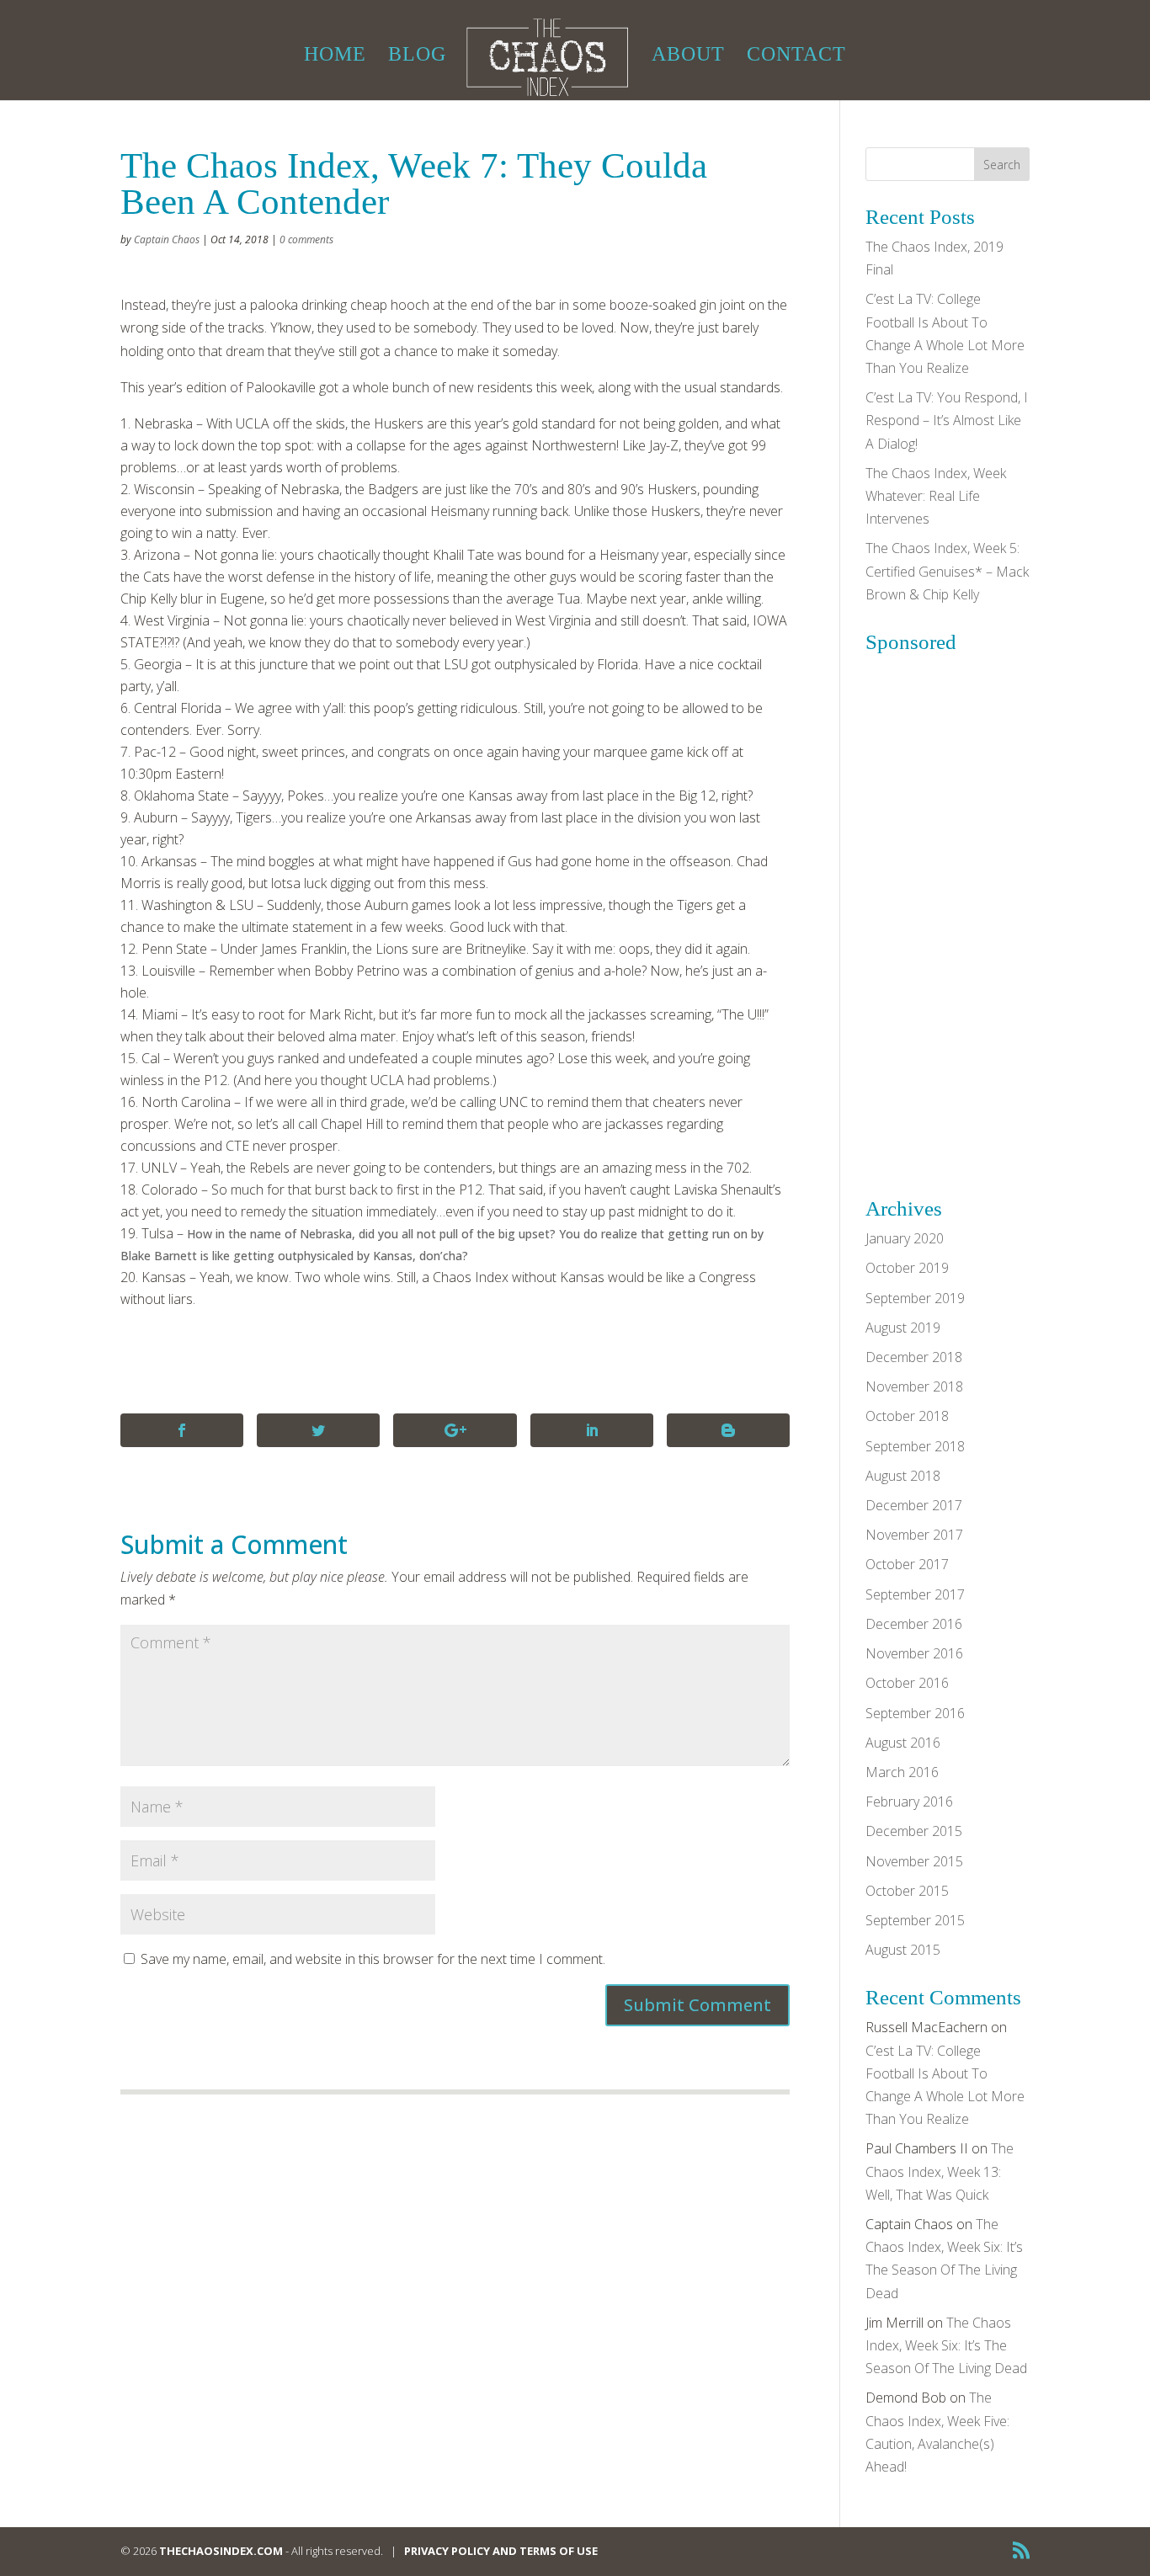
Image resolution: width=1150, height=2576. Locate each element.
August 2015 (903, 1950)
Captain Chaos (167, 240)
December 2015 (914, 1831)
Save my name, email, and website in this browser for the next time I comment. (373, 1959)
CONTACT (796, 56)
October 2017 (907, 1564)
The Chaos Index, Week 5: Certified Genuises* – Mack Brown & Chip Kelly (947, 571)
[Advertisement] (992, 913)
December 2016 (914, 1624)
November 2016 (914, 1653)
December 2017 (914, 1505)
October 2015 (907, 1891)
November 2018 (914, 1386)
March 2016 (902, 1772)
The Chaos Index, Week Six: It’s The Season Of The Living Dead (946, 2345)
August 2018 (903, 1476)
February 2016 (909, 1802)
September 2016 (915, 1713)
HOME (335, 56)
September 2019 (915, 1298)
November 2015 (914, 1861)
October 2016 (907, 1683)
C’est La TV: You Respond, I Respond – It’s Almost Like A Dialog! (947, 420)
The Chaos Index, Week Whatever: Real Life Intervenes (936, 496)
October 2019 (907, 1268)
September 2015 (915, 1920)
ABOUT (688, 56)
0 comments (306, 240)
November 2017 (914, 1535)
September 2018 (915, 1446)
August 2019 (903, 1328)
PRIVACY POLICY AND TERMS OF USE (501, 2551)
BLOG (417, 56)
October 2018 (907, 1416)
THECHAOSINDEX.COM (221, 2551)
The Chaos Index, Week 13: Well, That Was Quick (940, 2171)
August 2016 (903, 1743)
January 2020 (905, 1238)
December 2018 (914, 1357)
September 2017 (915, 1594)
